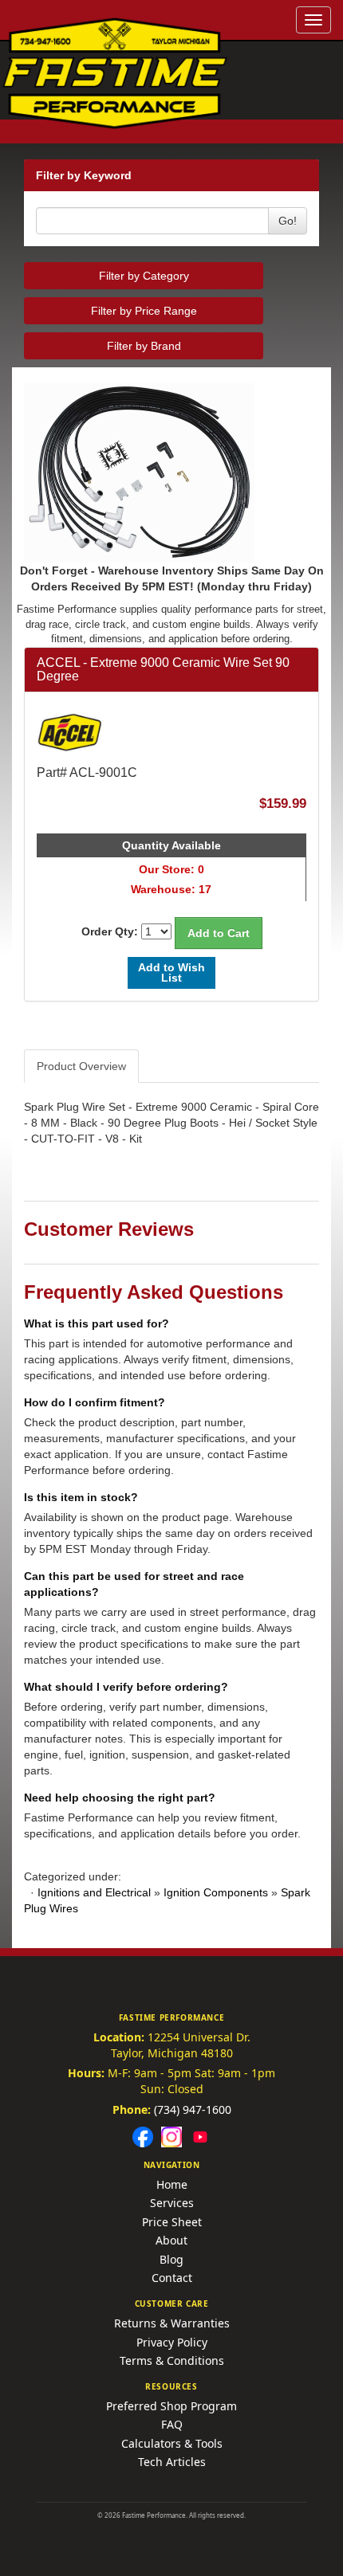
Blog (171, 2259)
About (171, 2240)
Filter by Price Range (144, 311)
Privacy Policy (172, 2342)
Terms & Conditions (172, 2360)
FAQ (172, 2424)
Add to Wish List (171, 972)
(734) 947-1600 (193, 2109)
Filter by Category (144, 276)
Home (172, 2184)
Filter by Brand (144, 346)
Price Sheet (172, 2222)
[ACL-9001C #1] (171, 473)
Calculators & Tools (172, 2443)
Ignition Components (216, 1892)
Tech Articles (172, 2462)
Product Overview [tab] (81, 1066)
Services (172, 2203)
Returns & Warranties (172, 2323)
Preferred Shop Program (171, 2406)
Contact (172, 2278)
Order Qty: (110, 931)
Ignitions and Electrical (94, 1892)
